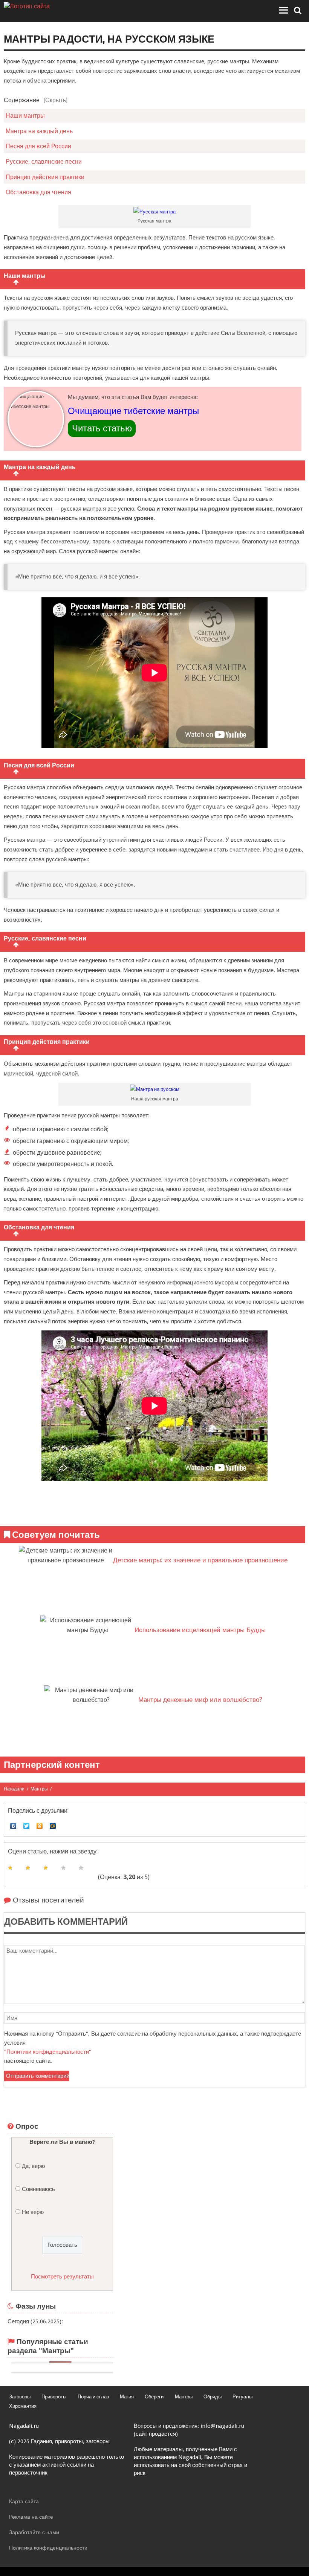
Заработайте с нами (34, 2532)
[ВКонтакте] (13, 1824)
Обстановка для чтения (38, 192)
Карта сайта (24, 2501)
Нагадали (14, 1789)
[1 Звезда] (10, 1868)
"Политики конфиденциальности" (48, 2052)
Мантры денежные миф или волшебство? (200, 1700)
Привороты (54, 2397)
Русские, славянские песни (44, 162)
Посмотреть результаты (62, 2277)
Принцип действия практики (45, 177)
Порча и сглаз (93, 2397)
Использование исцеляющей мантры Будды (200, 1630)
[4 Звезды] (63, 1868)
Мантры (39, 1789)
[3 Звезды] (46, 1868)
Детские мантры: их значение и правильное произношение (200, 1560)
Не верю (33, 2212)
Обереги (154, 2397)
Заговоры (20, 2397)
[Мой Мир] (53, 1824)
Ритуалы (242, 2397)
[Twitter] (27, 1824)
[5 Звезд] (81, 1868)
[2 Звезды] (28, 1868)
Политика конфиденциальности (48, 2548)
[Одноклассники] (40, 1824)
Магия (127, 2397)
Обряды (213, 2397)
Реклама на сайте (31, 2517)
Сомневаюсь (38, 2189)
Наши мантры (25, 116)
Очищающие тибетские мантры (133, 413)
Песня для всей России (38, 146)
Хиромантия (23, 2406)
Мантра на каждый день (39, 131)
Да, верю (33, 2166)
